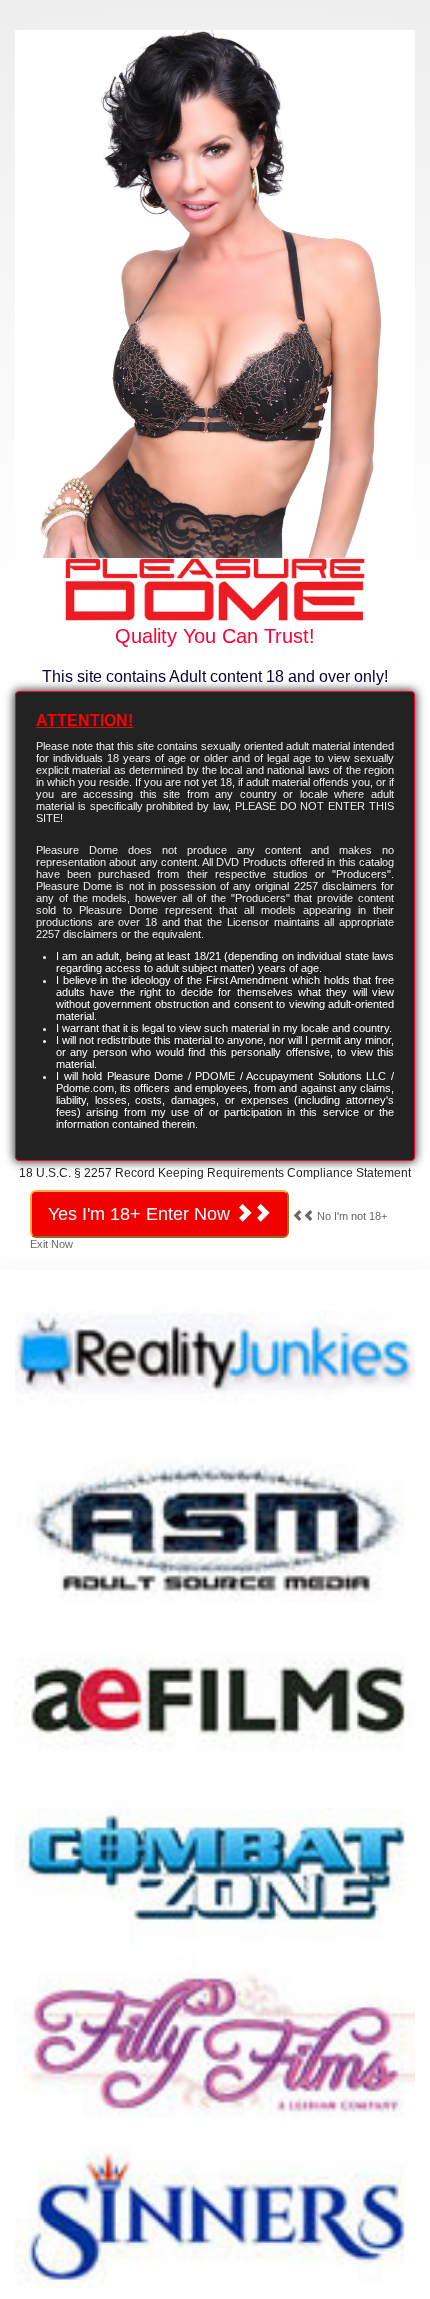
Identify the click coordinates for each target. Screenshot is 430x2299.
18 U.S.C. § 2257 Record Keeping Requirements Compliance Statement (215, 1173)
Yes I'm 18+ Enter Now (141, 1214)
